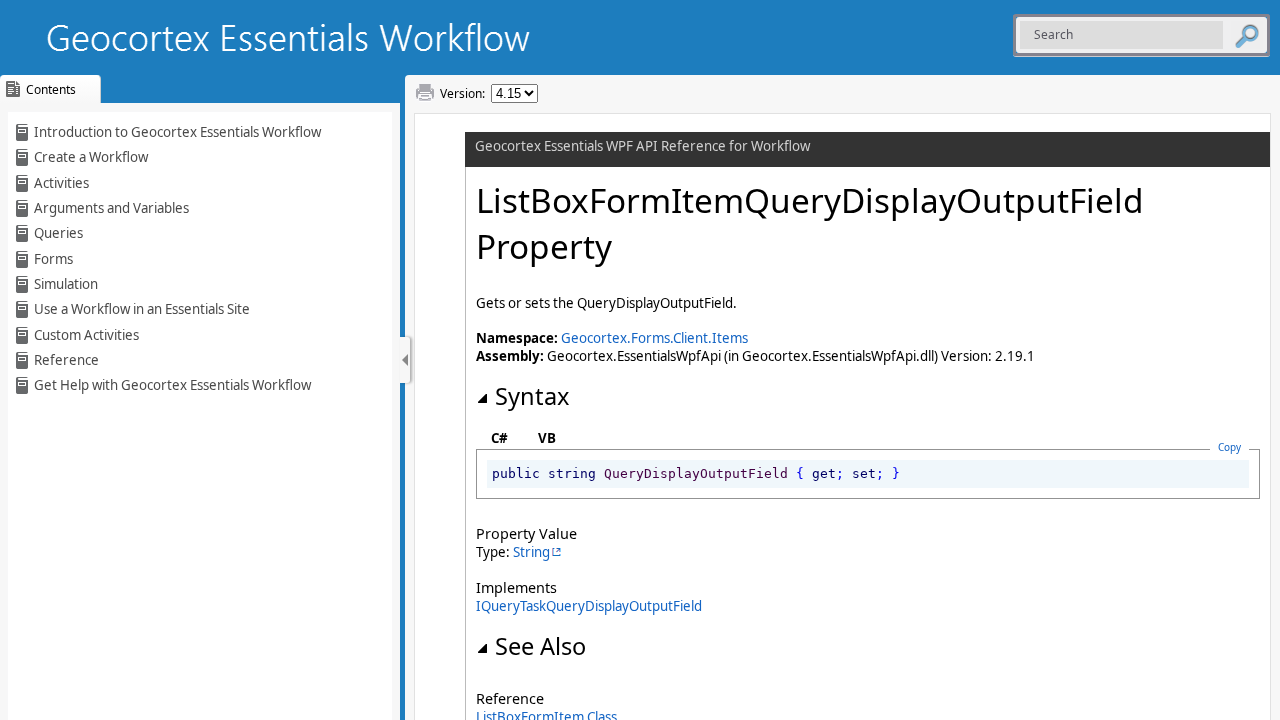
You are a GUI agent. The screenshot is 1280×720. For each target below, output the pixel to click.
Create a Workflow (91, 157)
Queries (58, 233)
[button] (1247, 35)
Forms (53, 259)
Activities (61, 183)
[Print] (425, 93)
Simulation (66, 284)
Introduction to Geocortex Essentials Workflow (177, 132)
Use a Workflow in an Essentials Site (142, 309)
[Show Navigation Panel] (405, 360)
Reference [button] (66, 360)
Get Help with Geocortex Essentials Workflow (172, 385)
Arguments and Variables (111, 208)
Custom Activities (86, 335)
